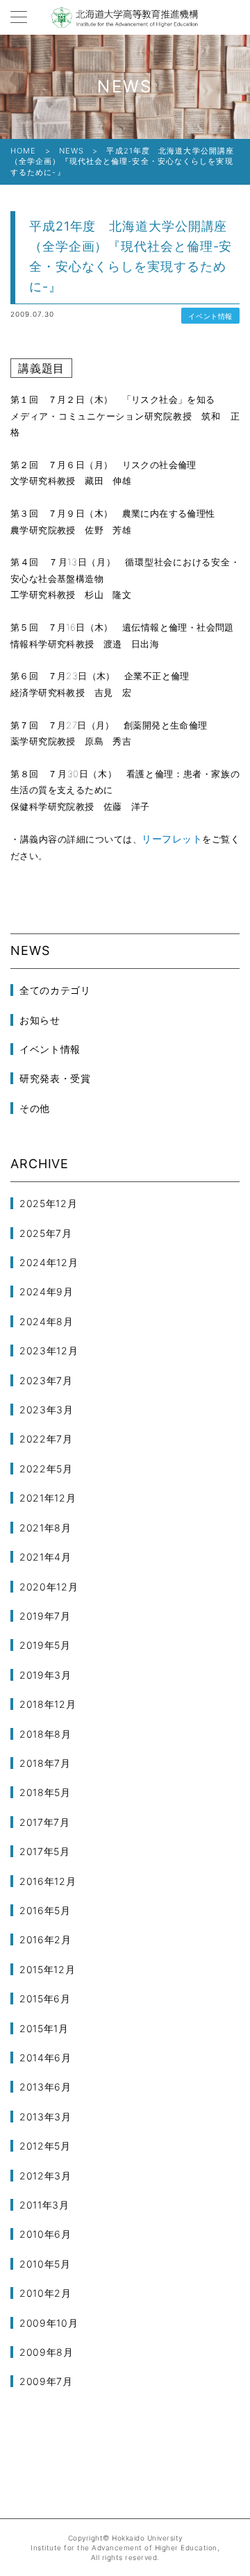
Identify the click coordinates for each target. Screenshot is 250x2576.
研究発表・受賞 (55, 1078)
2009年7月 (46, 2381)
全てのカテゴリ (55, 990)
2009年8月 (47, 2352)
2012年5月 (45, 2146)
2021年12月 (48, 1498)
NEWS (72, 151)
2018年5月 (45, 1792)
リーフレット (172, 839)
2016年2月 (45, 1939)
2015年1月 (44, 2028)
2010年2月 (45, 2293)
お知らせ (40, 1020)
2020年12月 (49, 1587)
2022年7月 (46, 1439)
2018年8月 (45, 1734)
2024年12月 (49, 1262)
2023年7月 (46, 1380)
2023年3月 (47, 1410)
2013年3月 (45, 2117)
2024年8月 (47, 1321)
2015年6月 (45, 1999)
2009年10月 (49, 2323)
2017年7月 (45, 1822)
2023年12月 (49, 1351)
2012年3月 (45, 2176)
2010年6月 (45, 2234)
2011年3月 (44, 2205)
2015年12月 (48, 1969)
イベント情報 (210, 316)
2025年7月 (46, 1233)
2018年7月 (45, 1763)
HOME (23, 151)
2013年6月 (45, 2087)
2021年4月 (45, 1557)
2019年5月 (45, 1645)
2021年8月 (45, 1528)
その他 (35, 1108)
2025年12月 (49, 1203)
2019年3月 (45, 1675)
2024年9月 (47, 1291)
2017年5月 (45, 1851)
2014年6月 (45, 2058)
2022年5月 (46, 1469)
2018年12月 (48, 1704)
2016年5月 (45, 1910)
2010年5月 (45, 2264)
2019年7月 (45, 1616)
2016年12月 (48, 1881)
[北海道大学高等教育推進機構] (125, 17)
